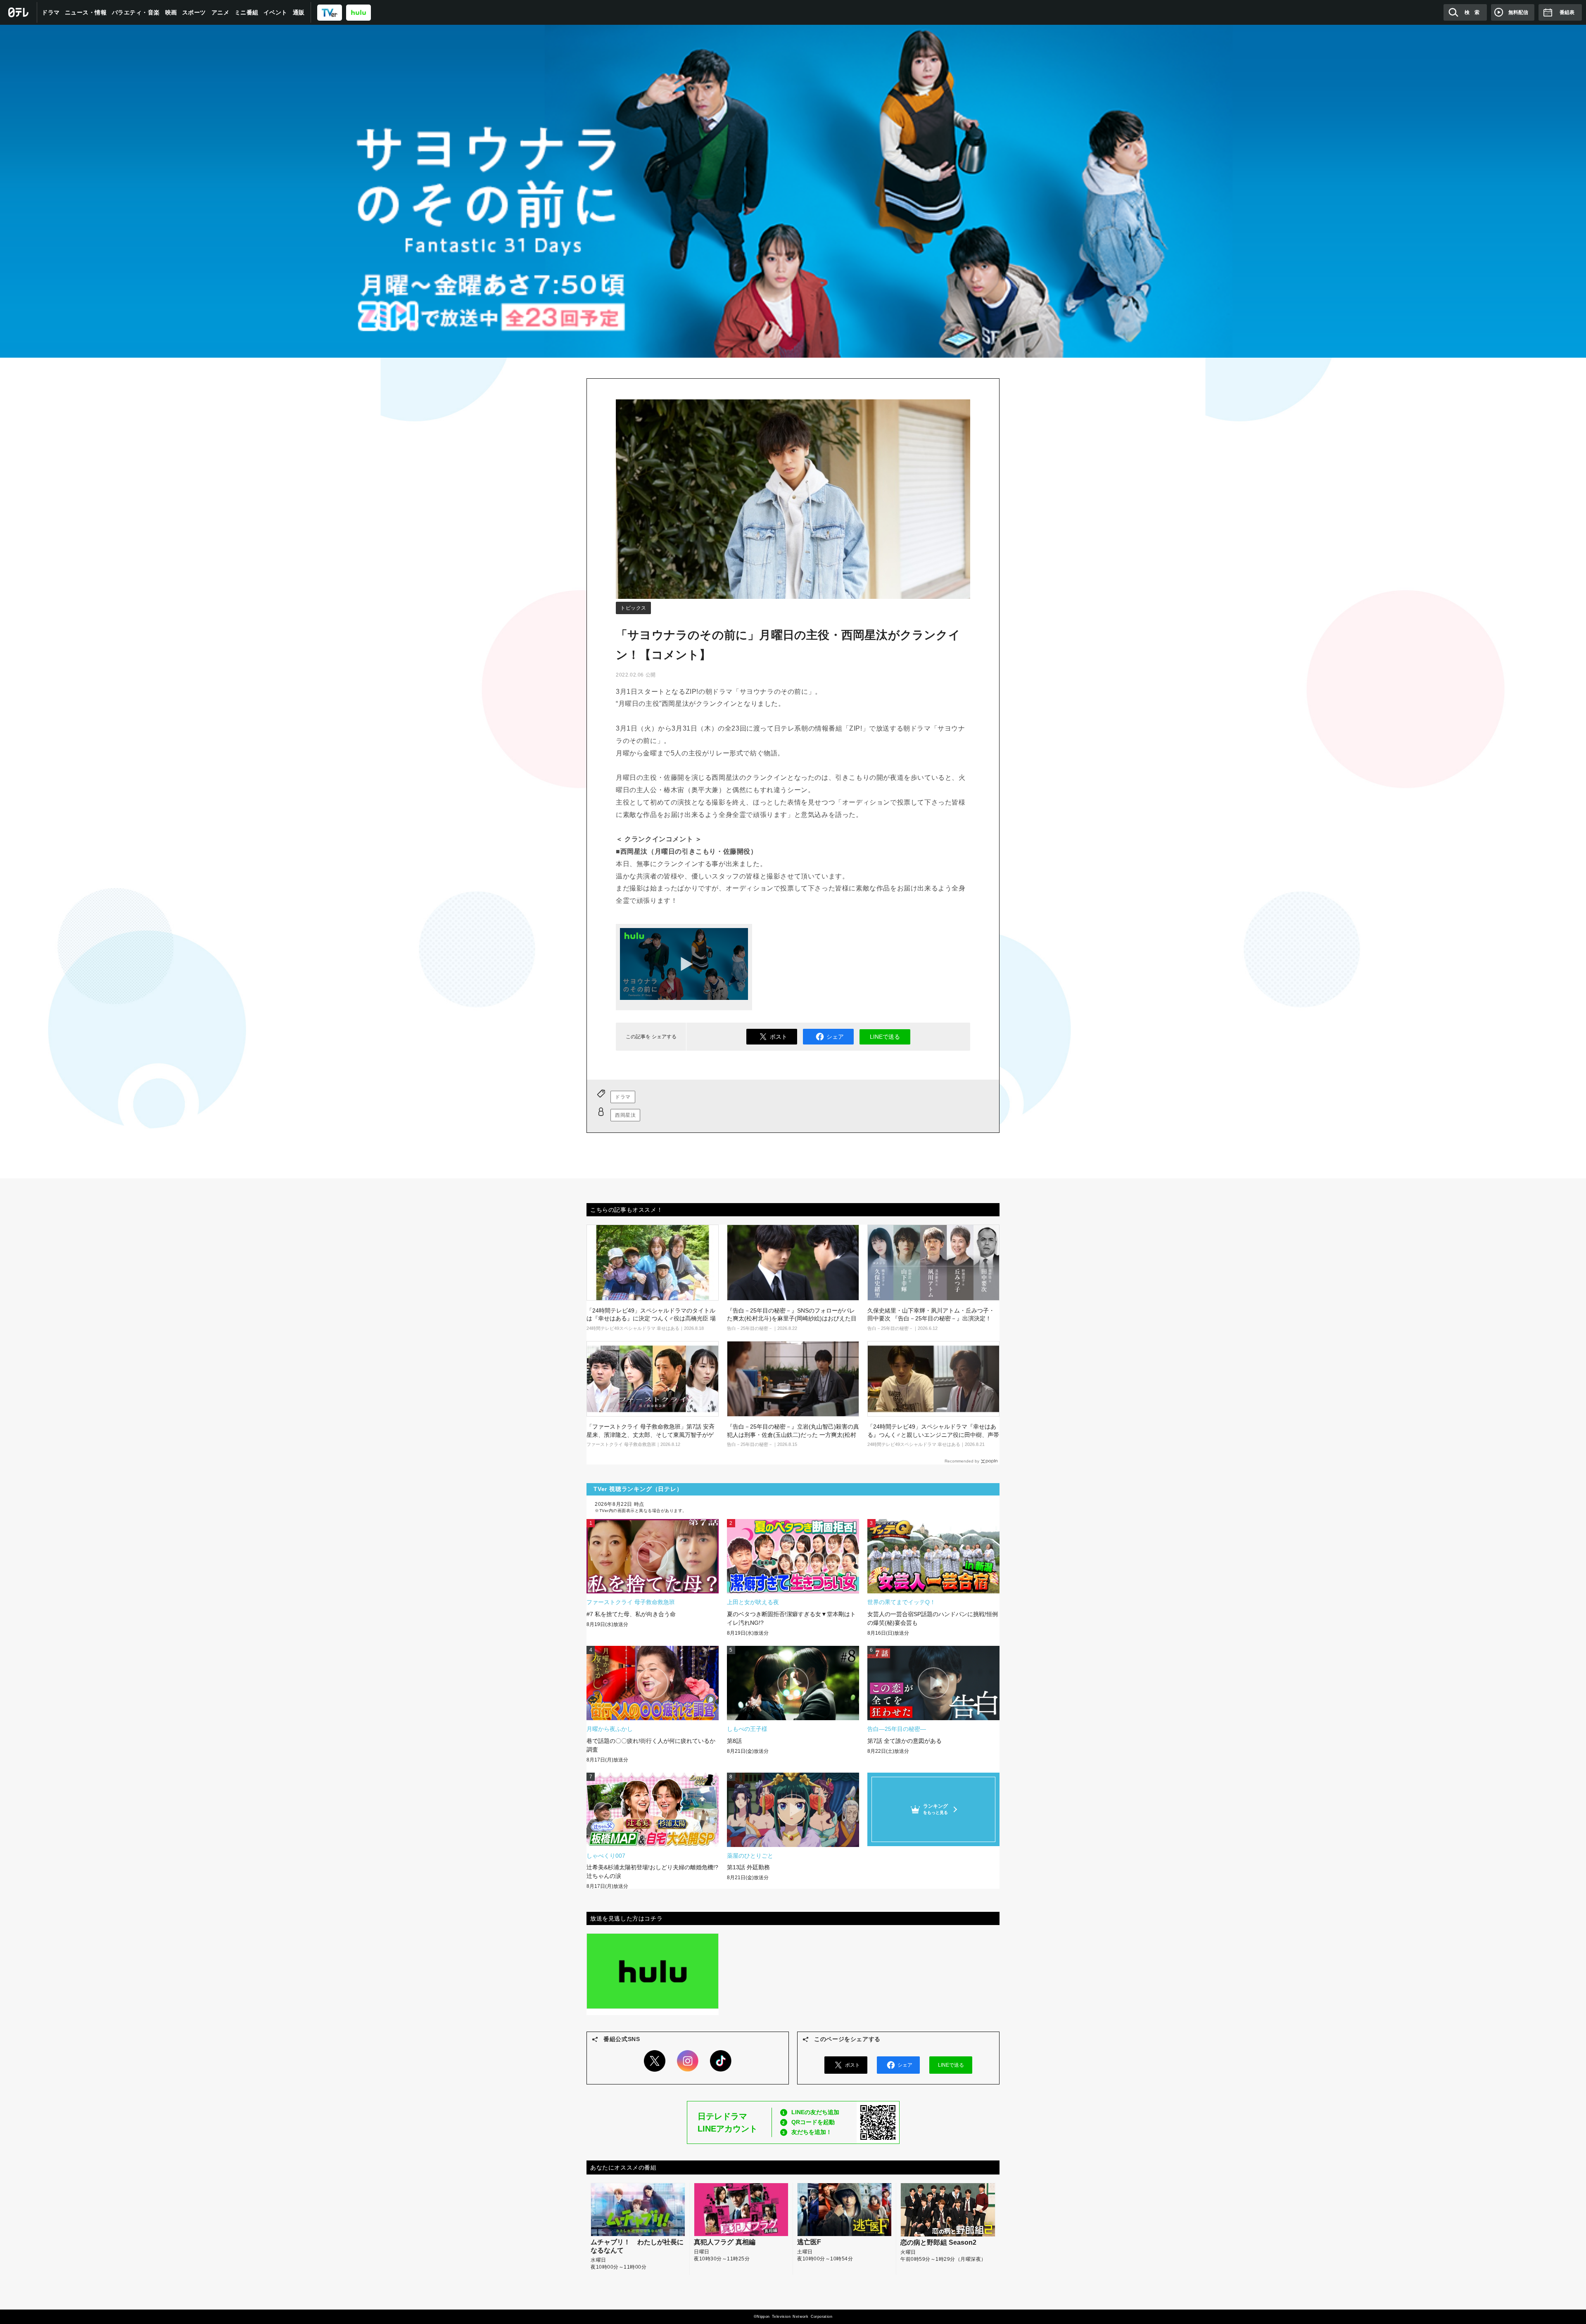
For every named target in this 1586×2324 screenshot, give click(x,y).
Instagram (688, 2061)
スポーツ (194, 12)
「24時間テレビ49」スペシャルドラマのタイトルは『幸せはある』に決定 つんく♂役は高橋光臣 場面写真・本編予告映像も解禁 (651, 1319)
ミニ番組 (247, 12)
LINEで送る (885, 1037)
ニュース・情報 (86, 12)
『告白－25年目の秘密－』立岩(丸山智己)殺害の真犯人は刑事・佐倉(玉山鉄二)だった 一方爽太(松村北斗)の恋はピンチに (793, 1435)
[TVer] (330, 12)
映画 (171, 12)
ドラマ (51, 12)
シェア (835, 1037)
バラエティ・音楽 (136, 12)
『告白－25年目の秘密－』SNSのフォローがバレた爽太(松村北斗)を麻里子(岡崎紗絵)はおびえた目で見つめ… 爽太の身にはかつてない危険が (792, 1319)
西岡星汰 (625, 1115)
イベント (275, 12)
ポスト (779, 1037)
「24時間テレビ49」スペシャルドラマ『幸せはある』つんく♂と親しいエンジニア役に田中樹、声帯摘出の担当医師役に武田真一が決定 (933, 1435)
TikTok (721, 2061)
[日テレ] (19, 12)
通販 (299, 12)
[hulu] (359, 12)
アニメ (221, 12)
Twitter (655, 2061)
